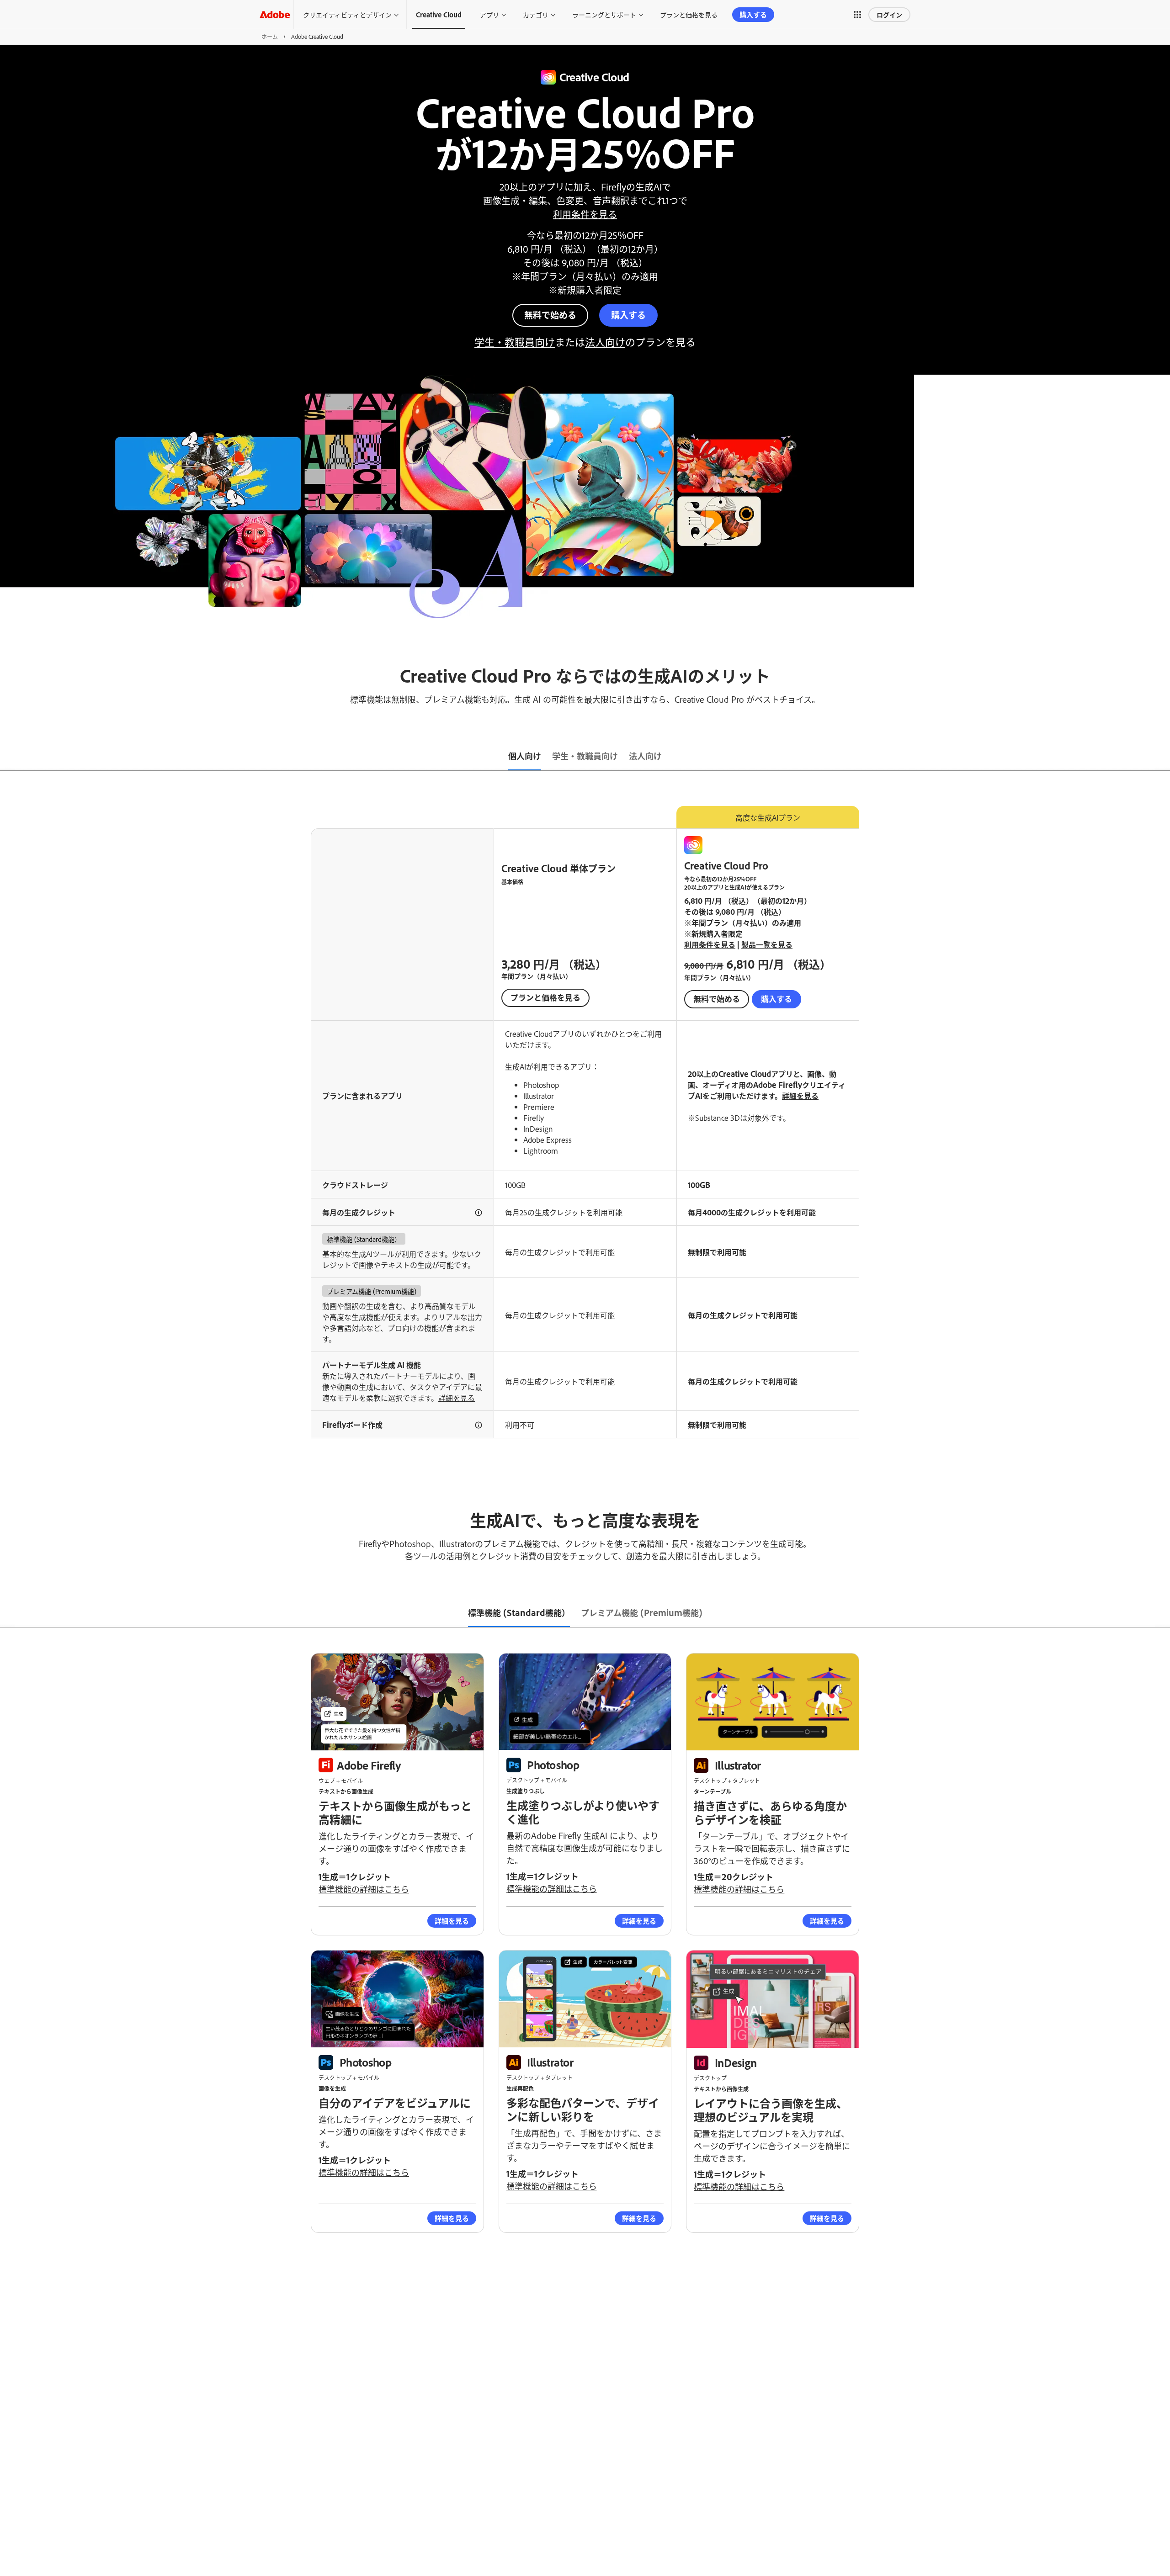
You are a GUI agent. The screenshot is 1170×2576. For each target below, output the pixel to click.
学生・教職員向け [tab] (585, 756)
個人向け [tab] (525, 756)
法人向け (605, 342)
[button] (857, 15)
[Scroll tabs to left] (7, 757)
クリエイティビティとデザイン (347, 14)
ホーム (270, 37)
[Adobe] (275, 14)
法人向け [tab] (645, 756)
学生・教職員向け (515, 342)
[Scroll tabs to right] (1163, 757)
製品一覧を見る (767, 944)
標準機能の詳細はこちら (364, 1889)
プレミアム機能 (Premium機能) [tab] (642, 1612)
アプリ (489, 14)
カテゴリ (536, 14)
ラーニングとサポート (604, 14)
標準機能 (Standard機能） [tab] (519, 1612)
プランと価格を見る (689, 14)
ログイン (889, 14)
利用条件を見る (585, 214)
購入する (753, 14)
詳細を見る (800, 1096)
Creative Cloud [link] (439, 14)
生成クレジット (560, 1212)
